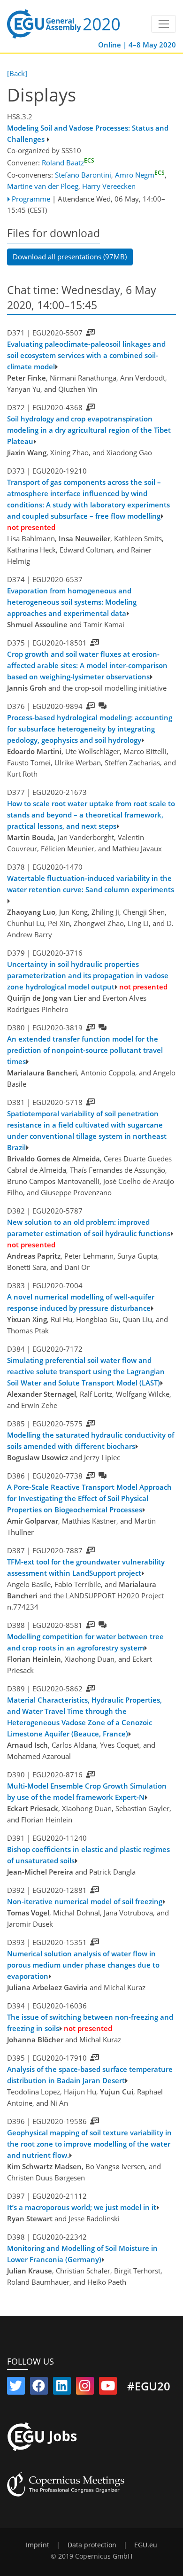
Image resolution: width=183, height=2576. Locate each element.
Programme (31, 199)
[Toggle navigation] (164, 24)
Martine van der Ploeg (43, 186)
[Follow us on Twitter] (16, 2388)
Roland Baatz (68, 163)
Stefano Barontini (83, 175)
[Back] (17, 73)
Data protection (92, 2545)
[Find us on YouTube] (108, 2388)
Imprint (38, 2545)
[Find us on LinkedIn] (62, 2388)
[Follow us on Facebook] (39, 2388)
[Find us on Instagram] (85, 2388)
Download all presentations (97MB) (70, 257)
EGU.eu (146, 2545)
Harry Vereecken (109, 186)
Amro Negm (140, 175)
